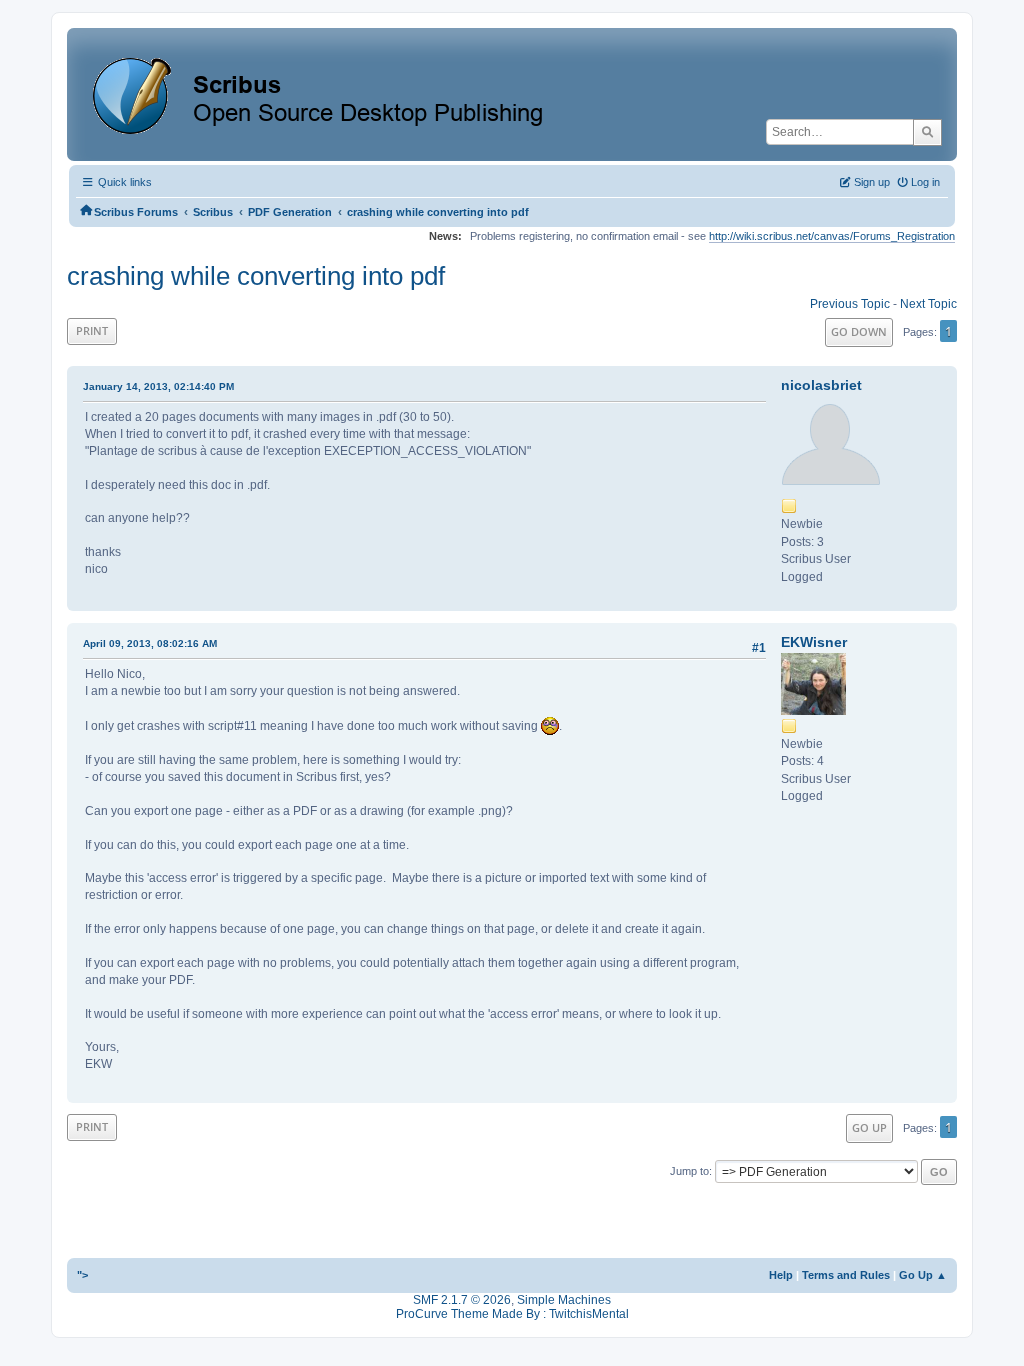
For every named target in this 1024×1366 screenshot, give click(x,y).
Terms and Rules (846, 1275)
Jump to (689, 1171)
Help (781, 1275)
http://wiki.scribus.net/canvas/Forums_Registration (832, 236)
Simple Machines (564, 1300)
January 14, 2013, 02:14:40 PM (158, 386)
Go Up (869, 1127)
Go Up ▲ (923, 1275)
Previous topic (850, 304)
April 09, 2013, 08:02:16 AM (150, 643)
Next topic (928, 304)
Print (92, 330)
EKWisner (814, 642)
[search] (927, 132)
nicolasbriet (821, 385)
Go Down (859, 331)
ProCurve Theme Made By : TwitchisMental (512, 1314)
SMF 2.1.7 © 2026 (462, 1300)
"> (82, 1275)
